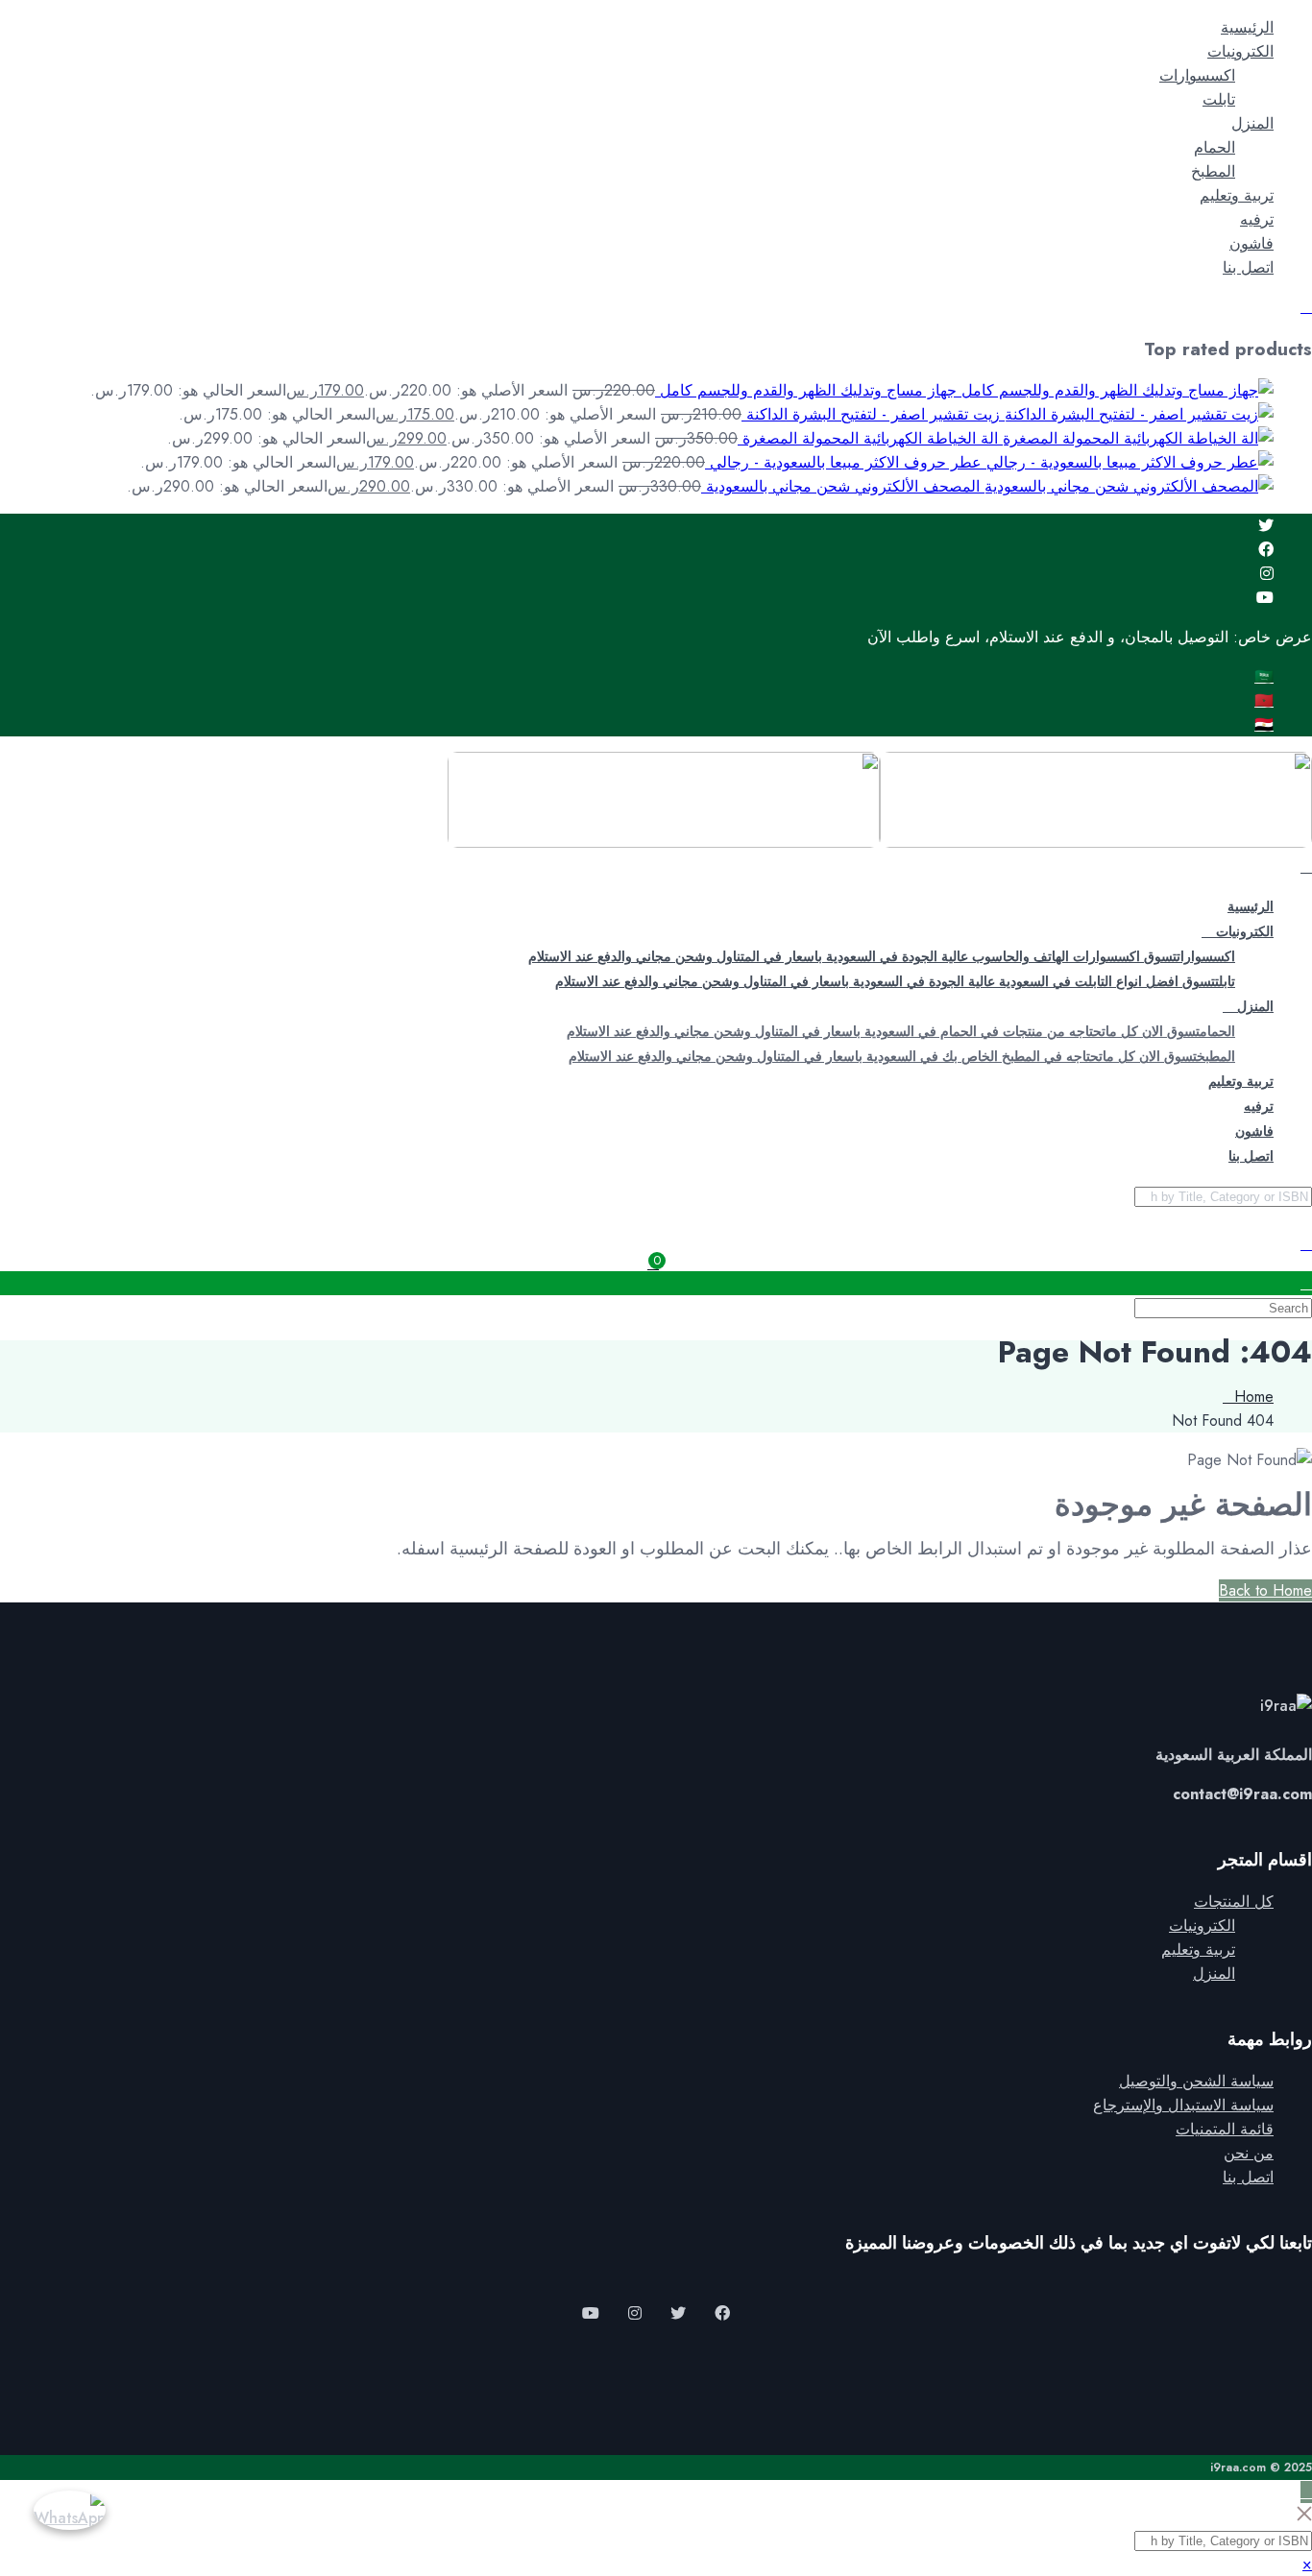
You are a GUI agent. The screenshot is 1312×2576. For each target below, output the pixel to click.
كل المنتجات (1234, 1902)
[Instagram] (1267, 574)
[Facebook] (1266, 550)
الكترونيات (1240, 51)
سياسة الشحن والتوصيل (1196, 2081)
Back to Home (1265, 1590)
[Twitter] (1266, 526)
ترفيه (1257, 219)
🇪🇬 (1264, 724)
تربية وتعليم (1237, 195)
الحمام (1215, 147)
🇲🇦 (1264, 700)
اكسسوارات (1197, 75)
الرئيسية (1247, 27)
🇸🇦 (1264, 676)
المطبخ (1213, 171)
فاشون (1251, 243)
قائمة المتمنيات (1225, 2129)
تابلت (1219, 99)
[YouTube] (591, 2313)
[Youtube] (1265, 598)
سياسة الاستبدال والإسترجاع (1183, 2105)
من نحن (1249, 2153)
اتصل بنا (1248, 267)
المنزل (1252, 123)
